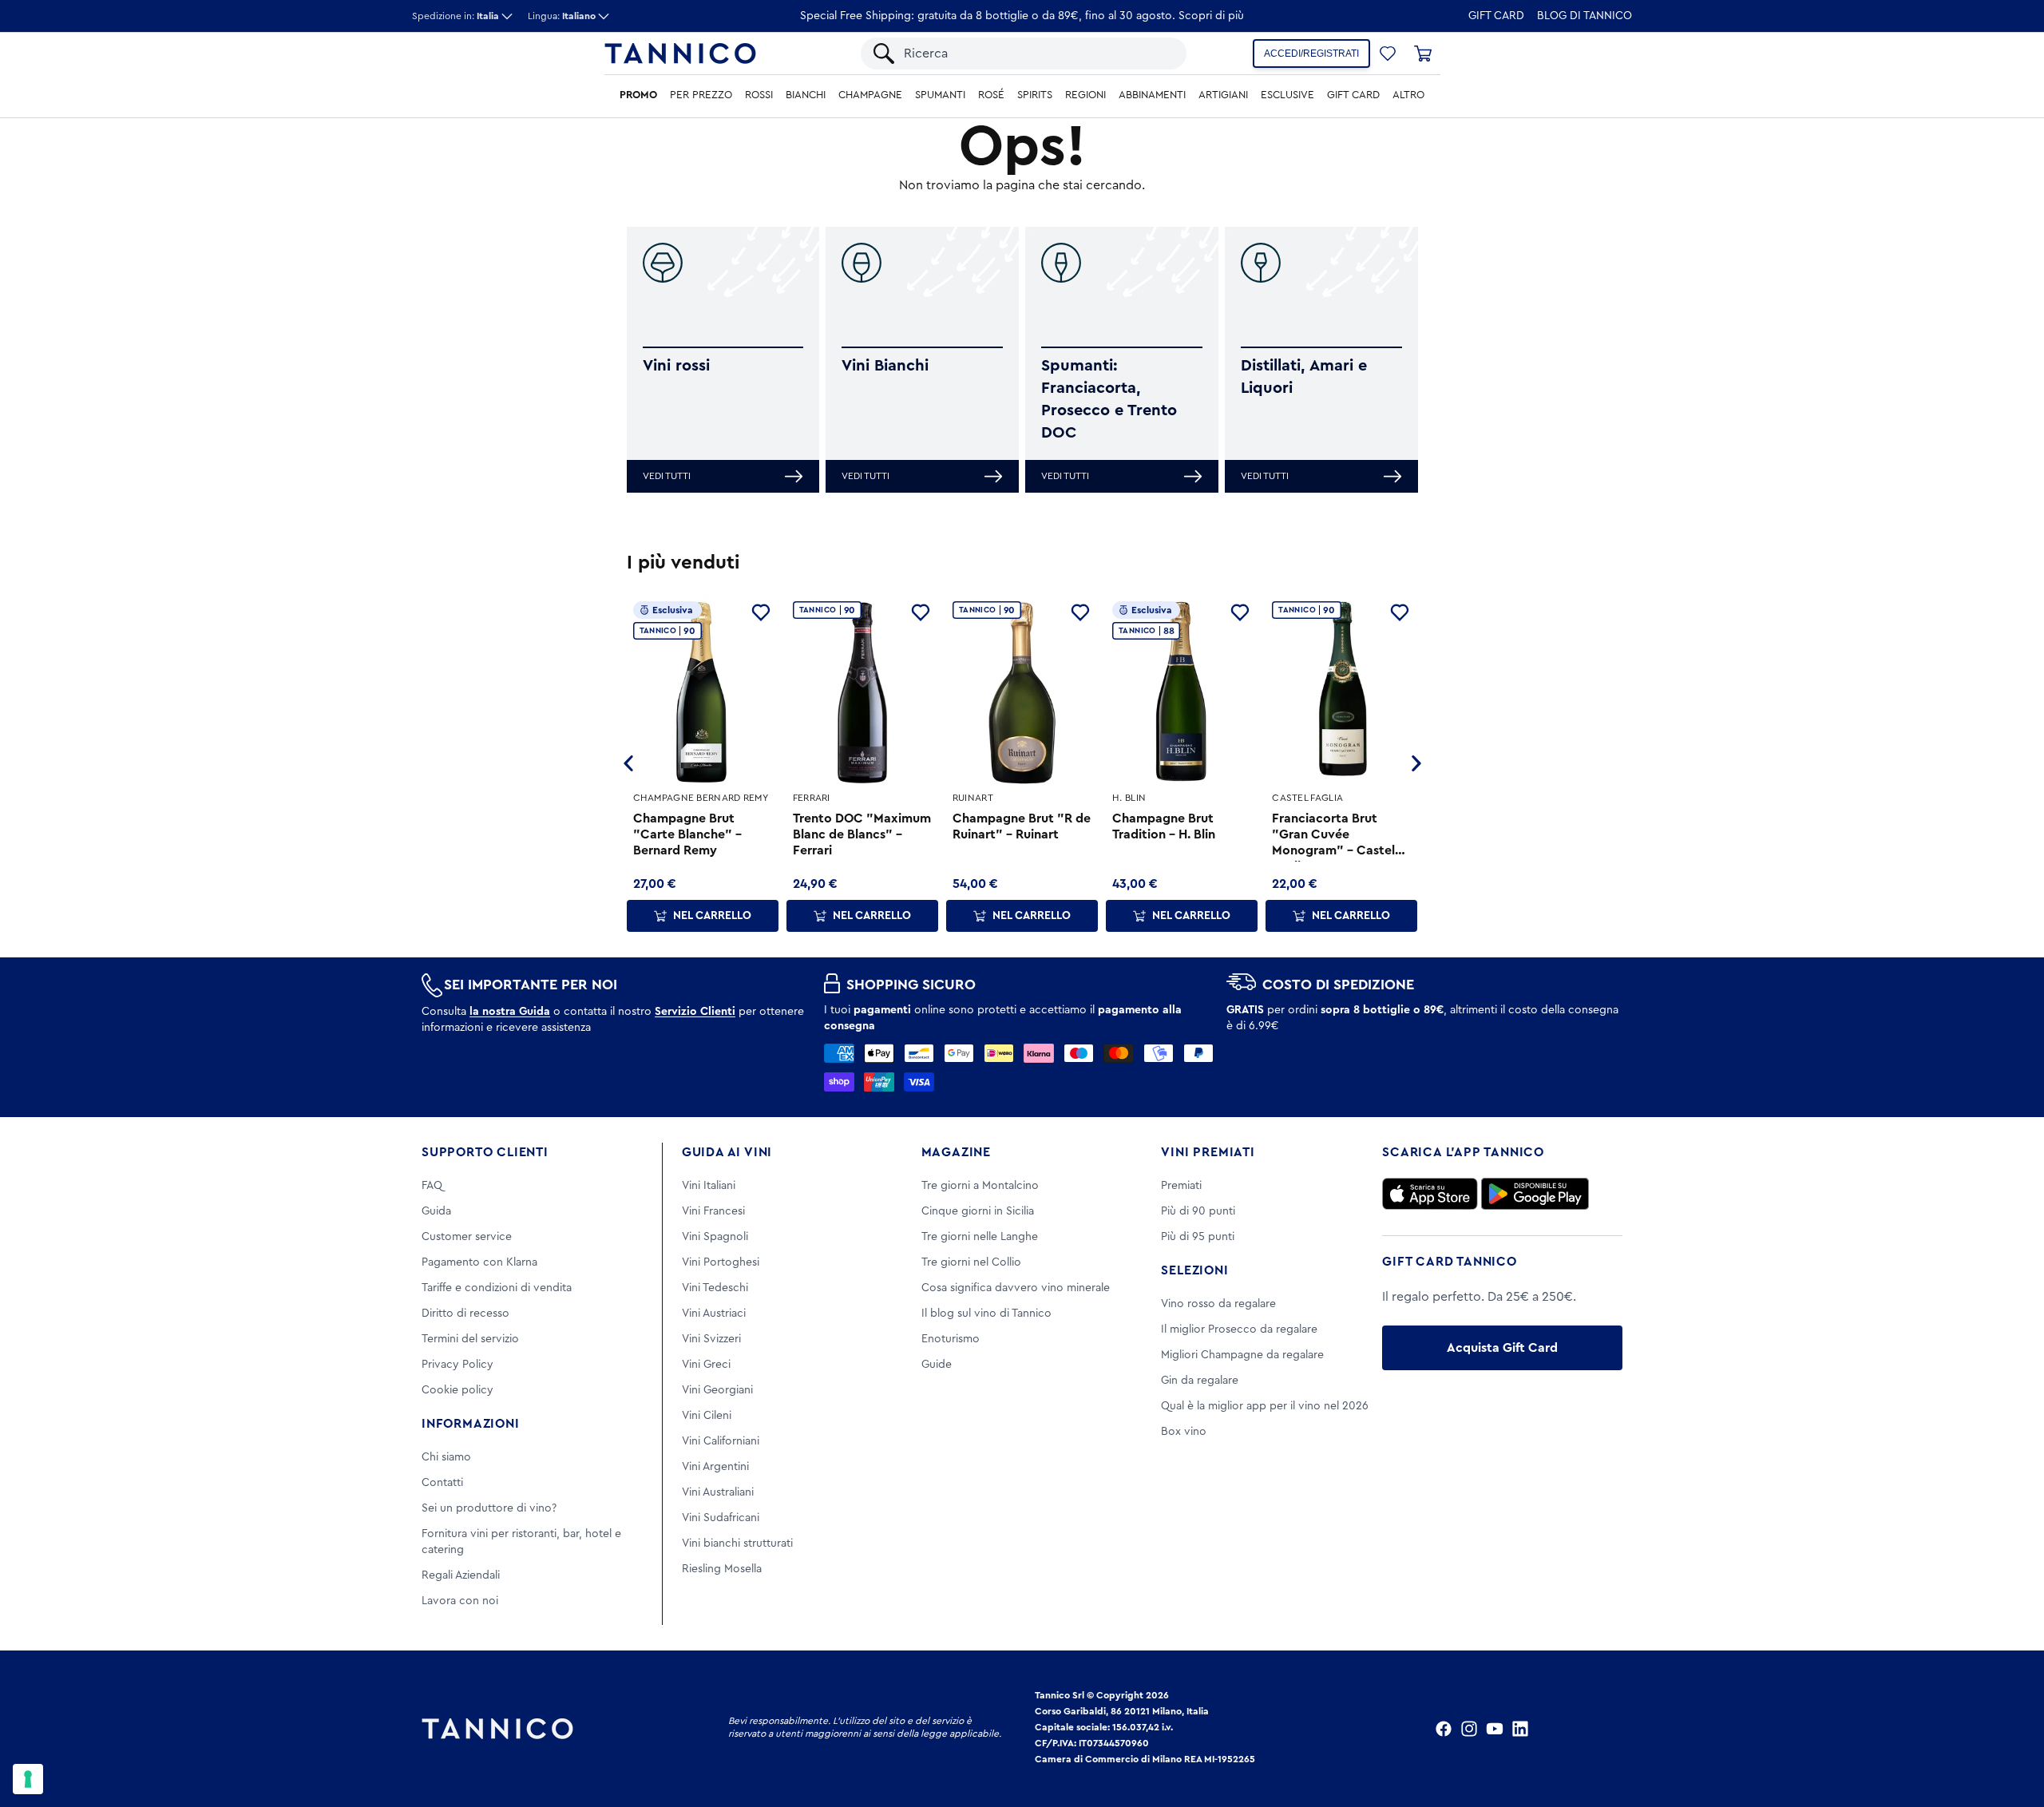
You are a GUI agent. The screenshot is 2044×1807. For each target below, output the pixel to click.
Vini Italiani (709, 1186)
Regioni (1085, 95)
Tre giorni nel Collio (971, 1262)
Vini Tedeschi (715, 1288)
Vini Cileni (707, 1416)
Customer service (467, 1237)
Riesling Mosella (722, 1569)
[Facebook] (1444, 1729)
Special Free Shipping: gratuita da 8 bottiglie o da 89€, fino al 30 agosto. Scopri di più (1022, 16)
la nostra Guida (510, 1012)
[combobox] (1037, 53)
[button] (1388, 53)
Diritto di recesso (465, 1314)
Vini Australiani (718, 1492)
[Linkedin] (1520, 1729)
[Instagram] (1469, 1729)
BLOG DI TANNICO (1584, 16)
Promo (638, 95)
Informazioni (471, 1424)
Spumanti (940, 95)
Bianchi (806, 95)
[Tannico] (680, 53)
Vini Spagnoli (715, 1237)
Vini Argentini (715, 1467)
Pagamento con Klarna (479, 1262)
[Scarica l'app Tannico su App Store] (1430, 1194)
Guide (937, 1365)
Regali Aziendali (461, 1575)
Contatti (442, 1483)
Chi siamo (446, 1457)
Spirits (1035, 95)
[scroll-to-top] (2010, 1729)
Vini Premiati (1208, 1152)
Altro (1408, 95)
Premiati (1181, 1186)
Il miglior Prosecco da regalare (1239, 1329)
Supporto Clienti (485, 1152)
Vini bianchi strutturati (737, 1543)
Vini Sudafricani (721, 1518)
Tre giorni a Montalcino (980, 1186)
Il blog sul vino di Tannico (986, 1314)
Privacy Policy (458, 1365)
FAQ (432, 1186)
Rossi (759, 95)
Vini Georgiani (717, 1390)
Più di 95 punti (1198, 1237)
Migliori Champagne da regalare (1242, 1355)
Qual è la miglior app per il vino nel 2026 (1265, 1406)
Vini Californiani (721, 1441)
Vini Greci (706, 1365)
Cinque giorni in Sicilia (978, 1211)
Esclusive (1287, 95)
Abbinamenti (1152, 95)
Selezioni (1194, 1270)
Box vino (1184, 1432)
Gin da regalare (1200, 1381)
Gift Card (1496, 16)
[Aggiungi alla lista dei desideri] (761, 612)
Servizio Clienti (695, 1012)
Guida (436, 1211)
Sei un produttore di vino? (489, 1508)
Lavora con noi (460, 1601)
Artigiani (1223, 95)
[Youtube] (1495, 1729)
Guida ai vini (727, 1152)
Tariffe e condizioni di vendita (497, 1288)
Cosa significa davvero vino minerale (1016, 1288)
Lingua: (562, 16)
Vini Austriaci (714, 1314)
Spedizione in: (456, 16)
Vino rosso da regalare (1218, 1304)
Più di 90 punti (1198, 1211)
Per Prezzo (701, 95)
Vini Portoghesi (721, 1262)
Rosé (991, 95)
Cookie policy (458, 1390)
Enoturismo (951, 1339)
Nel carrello (712, 916)
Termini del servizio (470, 1339)
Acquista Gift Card (1502, 1348)
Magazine (956, 1152)
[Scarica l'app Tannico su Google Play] (1535, 1194)
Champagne (870, 95)
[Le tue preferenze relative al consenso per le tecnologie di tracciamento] (28, 1779)
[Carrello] (1423, 53)
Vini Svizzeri (711, 1339)
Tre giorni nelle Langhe (980, 1237)
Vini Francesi (713, 1211)
